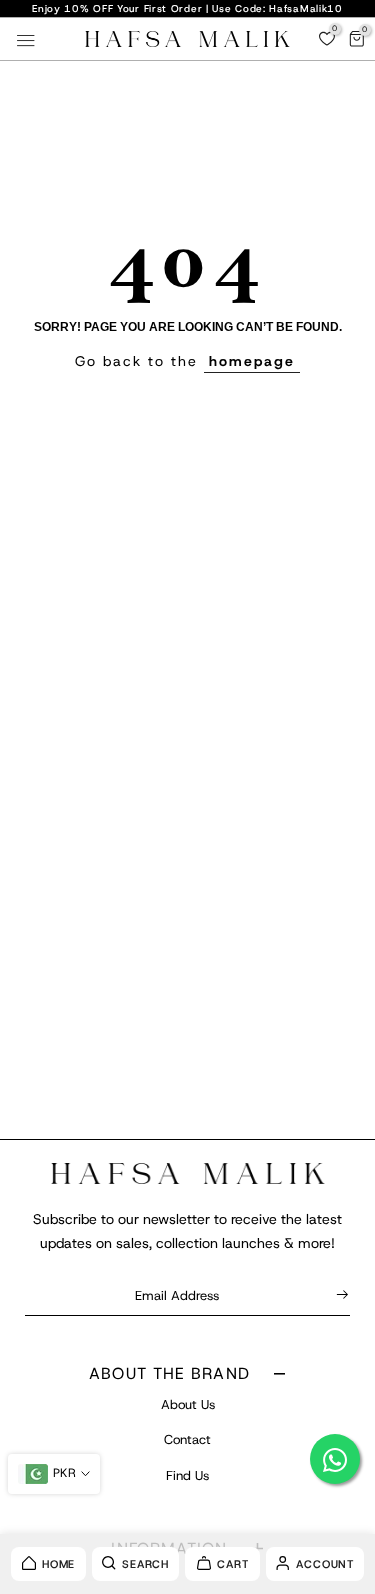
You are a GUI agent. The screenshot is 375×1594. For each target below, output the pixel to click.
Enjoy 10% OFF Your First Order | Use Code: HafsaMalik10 (187, 8)
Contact (187, 1439)
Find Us (187, 1475)
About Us (188, 1404)
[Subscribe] (339, 1295)
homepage (252, 361)
